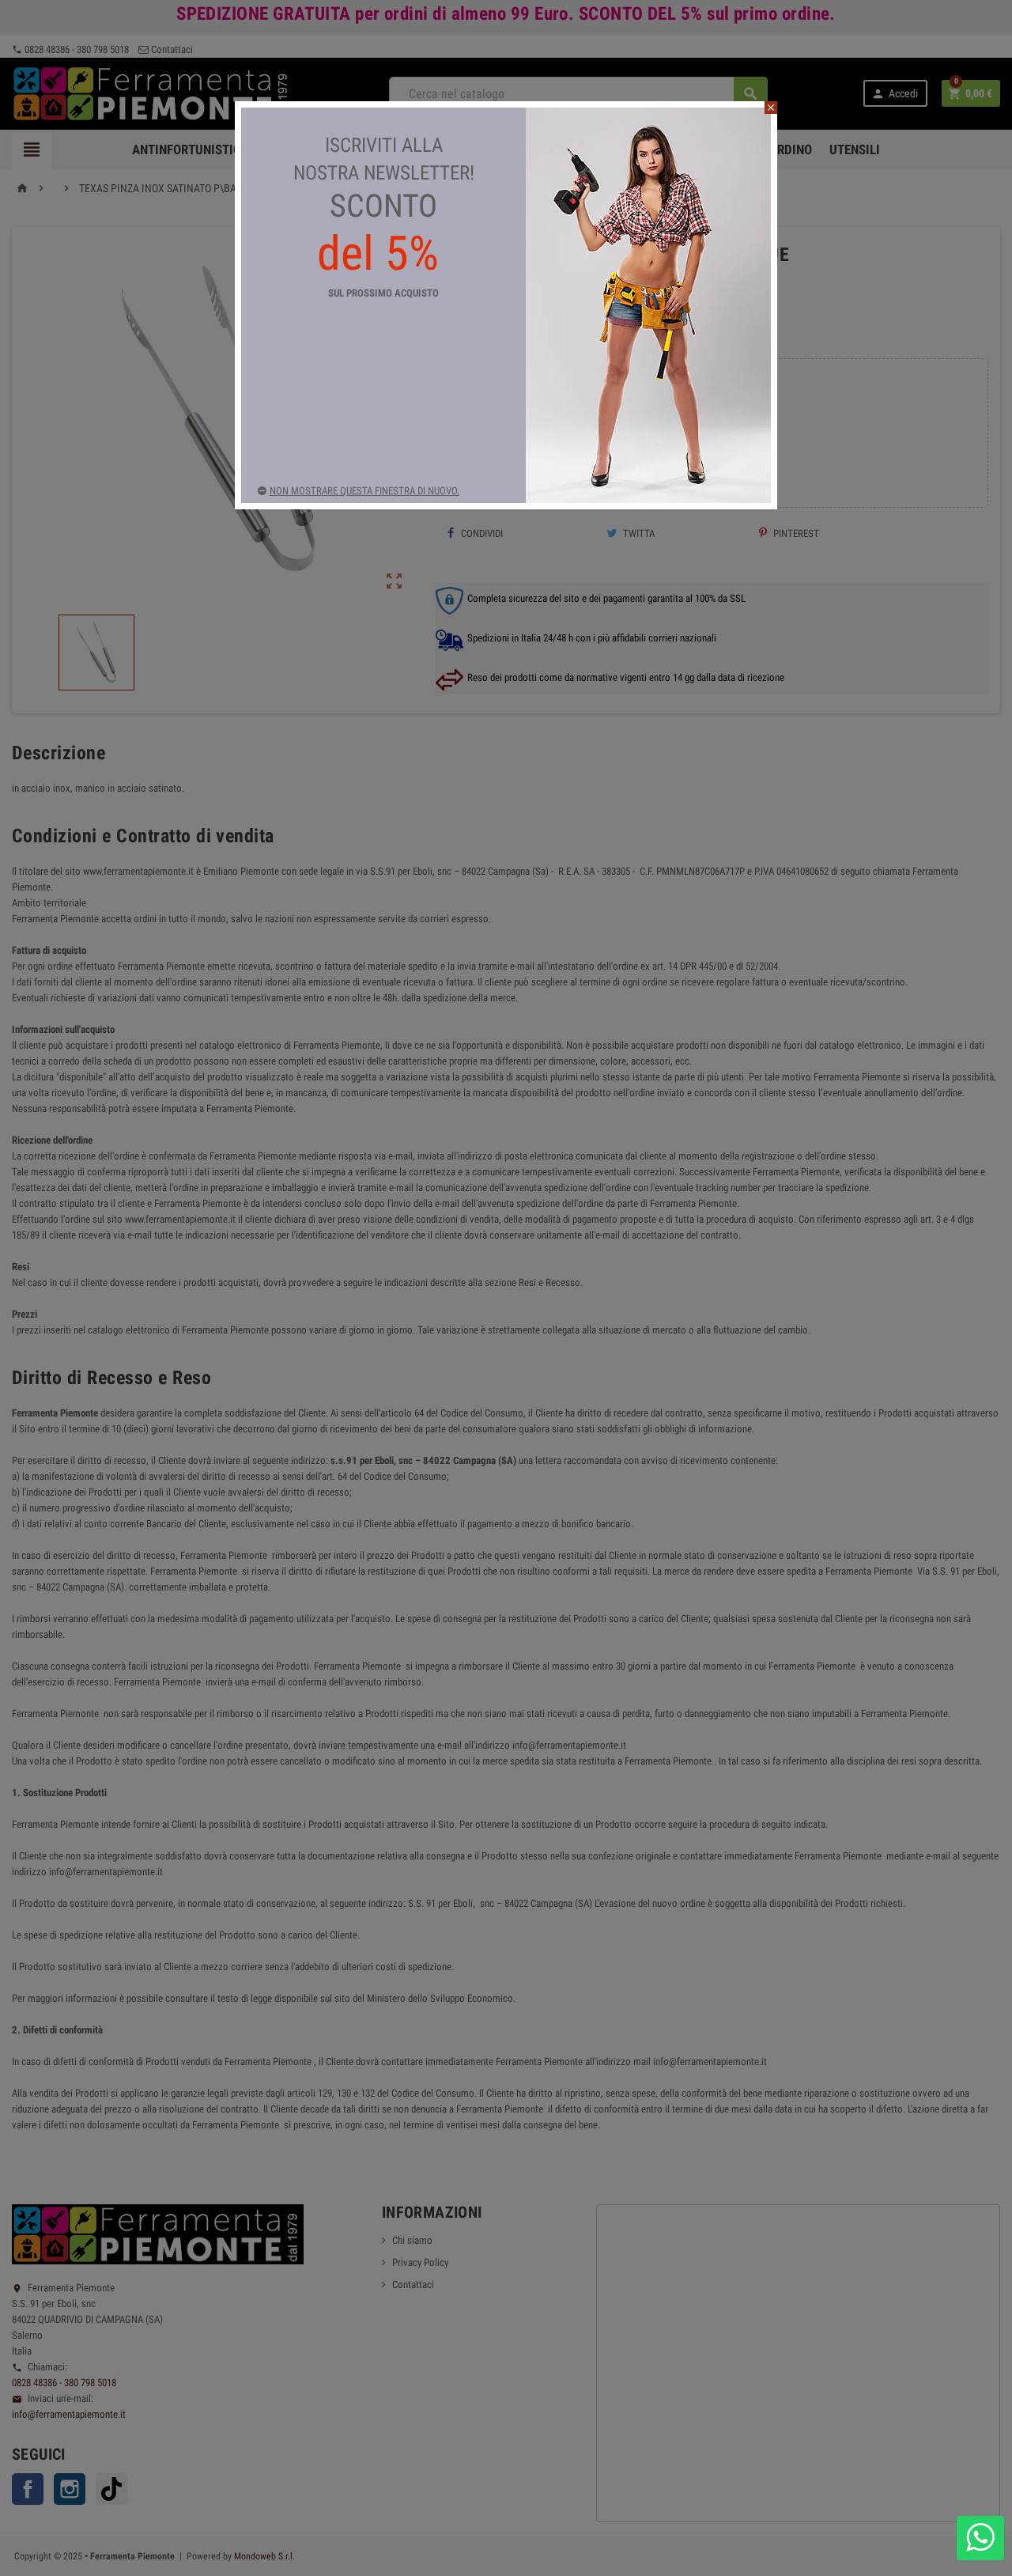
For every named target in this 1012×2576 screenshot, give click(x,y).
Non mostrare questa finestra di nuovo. (364, 491)
